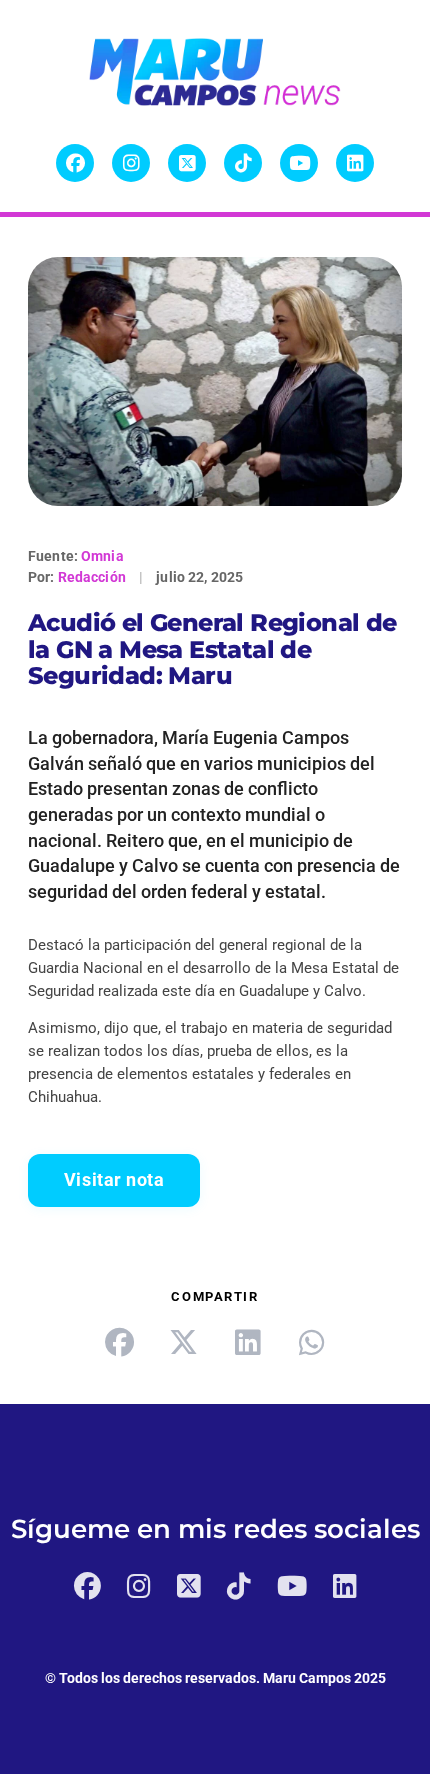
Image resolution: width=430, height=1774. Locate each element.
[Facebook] (75, 163)
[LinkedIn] (355, 163)
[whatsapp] (311, 1342)
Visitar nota (114, 1180)
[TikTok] (243, 163)
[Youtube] (299, 163)
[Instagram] (131, 163)
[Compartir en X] (183, 1342)
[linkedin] (247, 1342)
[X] (187, 163)
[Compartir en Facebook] (119, 1342)
